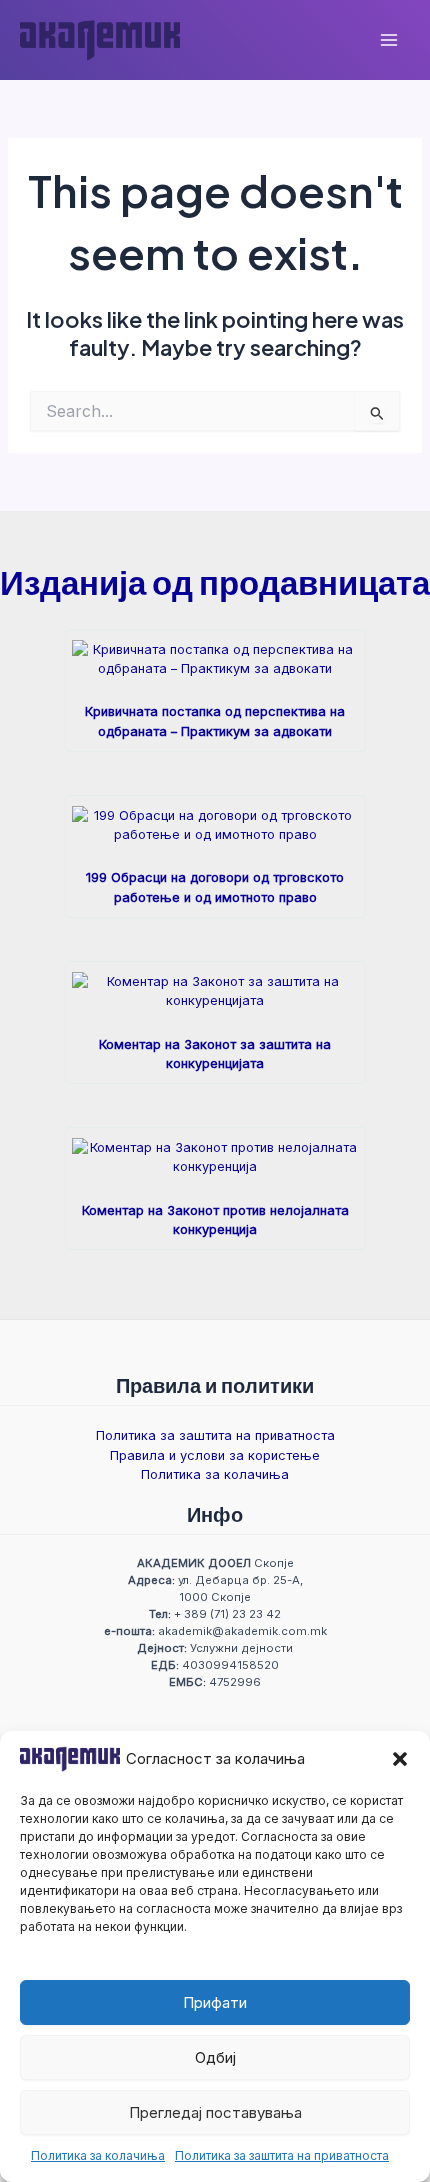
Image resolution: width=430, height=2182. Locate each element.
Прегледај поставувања (215, 2112)
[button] (400, 1759)
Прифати (215, 2002)
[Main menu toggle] (389, 40)
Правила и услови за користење (215, 1455)
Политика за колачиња (98, 2155)
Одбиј (215, 2057)
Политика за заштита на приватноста (282, 2155)
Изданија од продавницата (215, 581)
